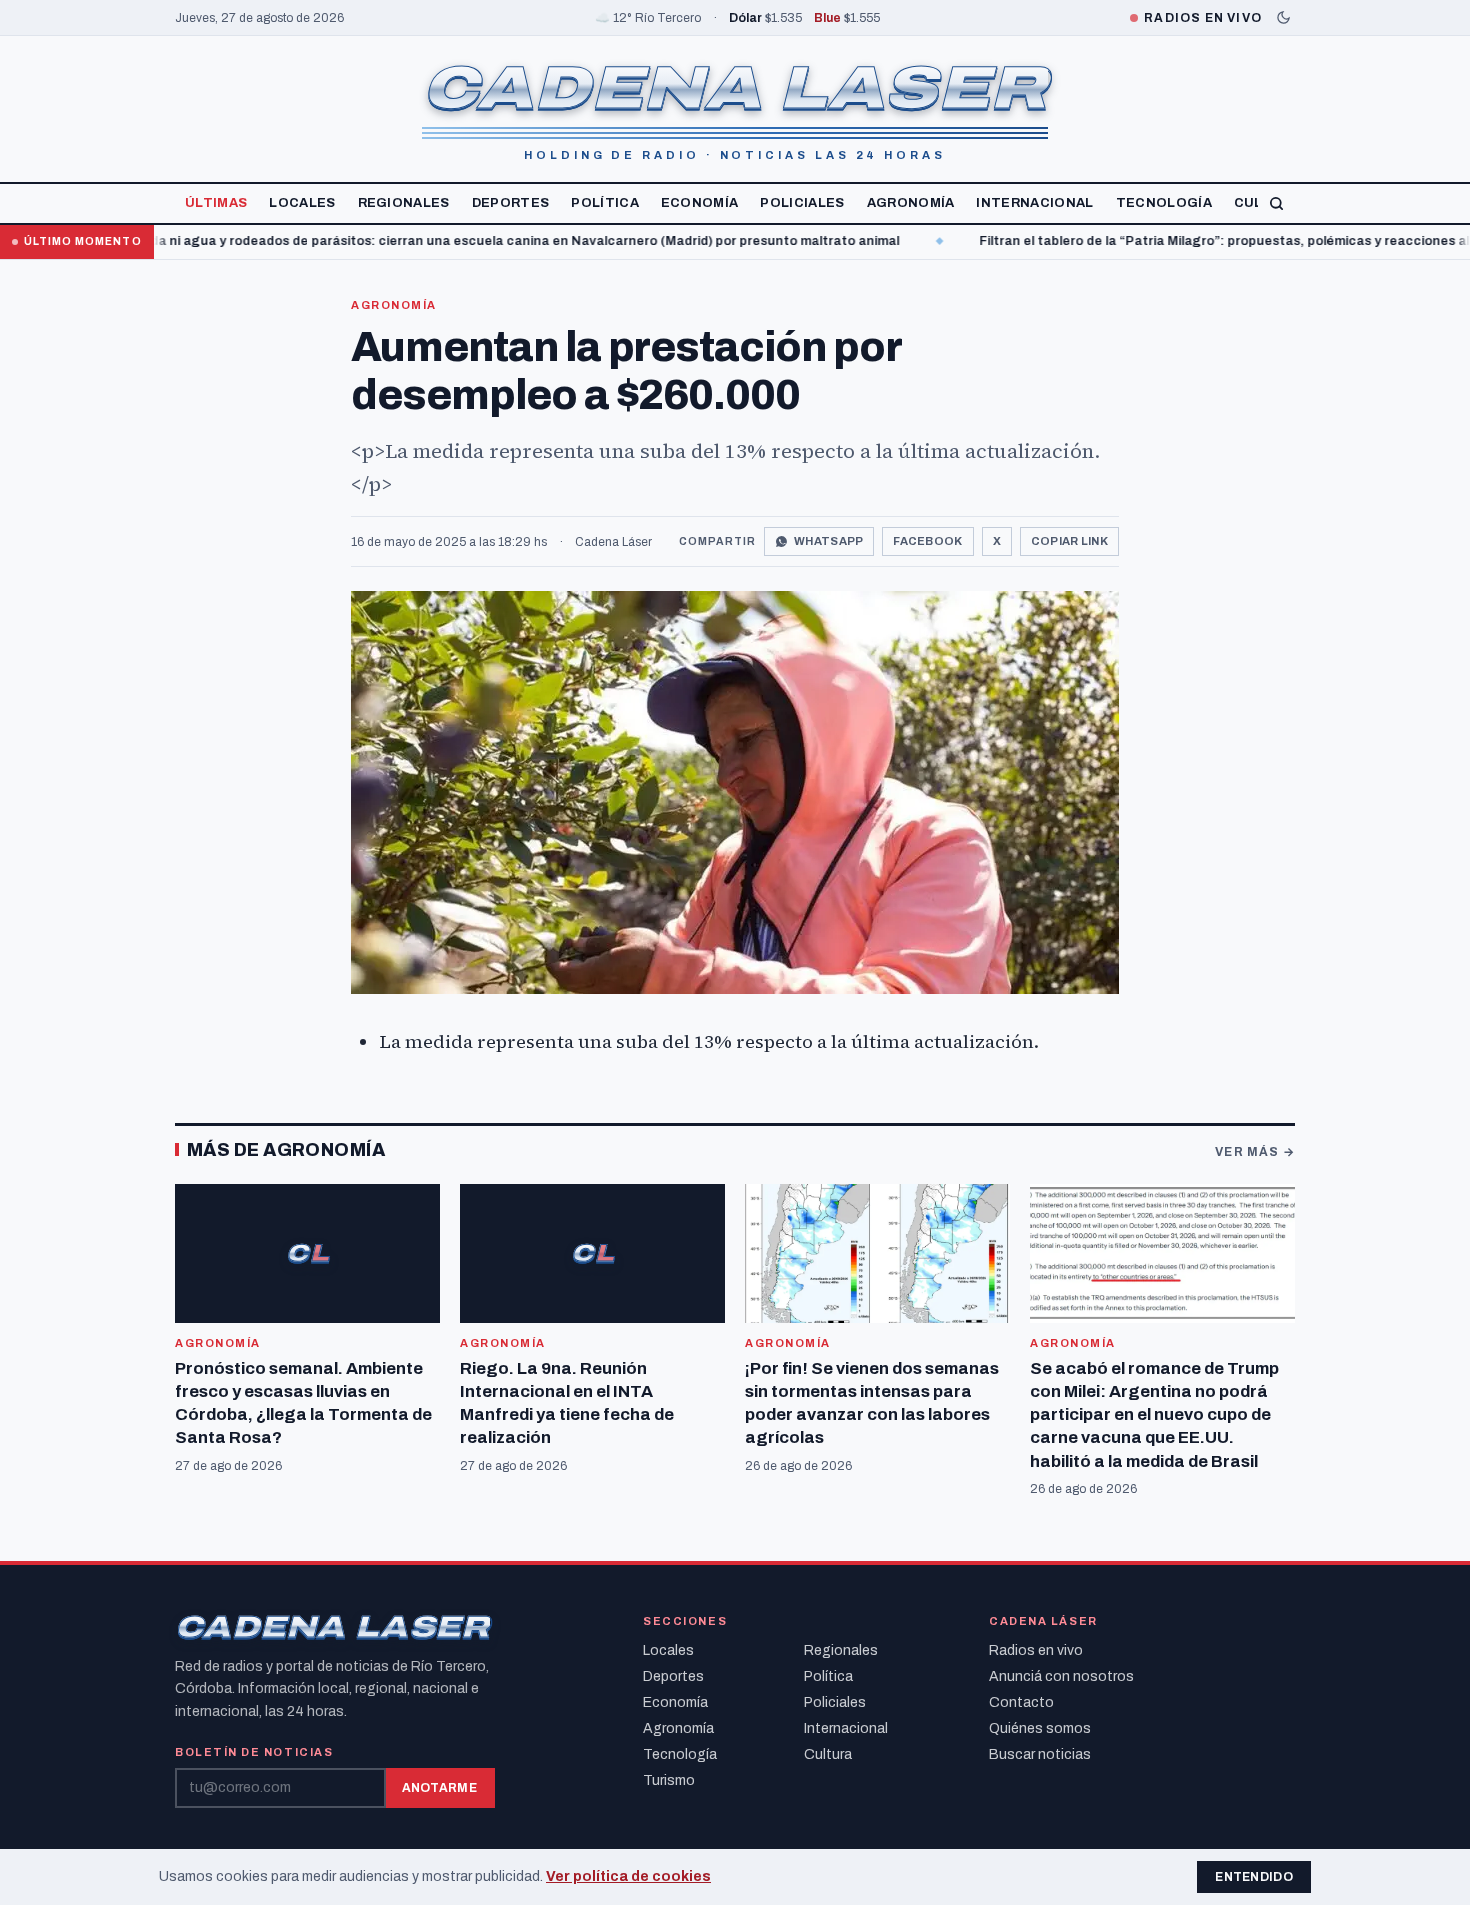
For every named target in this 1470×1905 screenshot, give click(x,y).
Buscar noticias (1040, 1754)
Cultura (828, 1754)
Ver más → (1255, 1152)
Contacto (1021, 1702)
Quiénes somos (1040, 1728)
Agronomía (911, 203)
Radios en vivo (1036, 1650)
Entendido (1254, 1877)
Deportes (511, 203)
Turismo (669, 1780)
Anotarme (439, 1788)
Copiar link (1069, 541)
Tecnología (1164, 203)
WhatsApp (828, 541)
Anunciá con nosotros (1061, 1676)
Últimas (216, 203)
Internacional (1034, 203)
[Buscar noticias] (1276, 203)
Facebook (927, 541)
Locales (302, 203)
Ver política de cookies (628, 1876)
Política (605, 203)
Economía (700, 203)
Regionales (404, 203)
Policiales (802, 203)
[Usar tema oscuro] (1283, 17)
